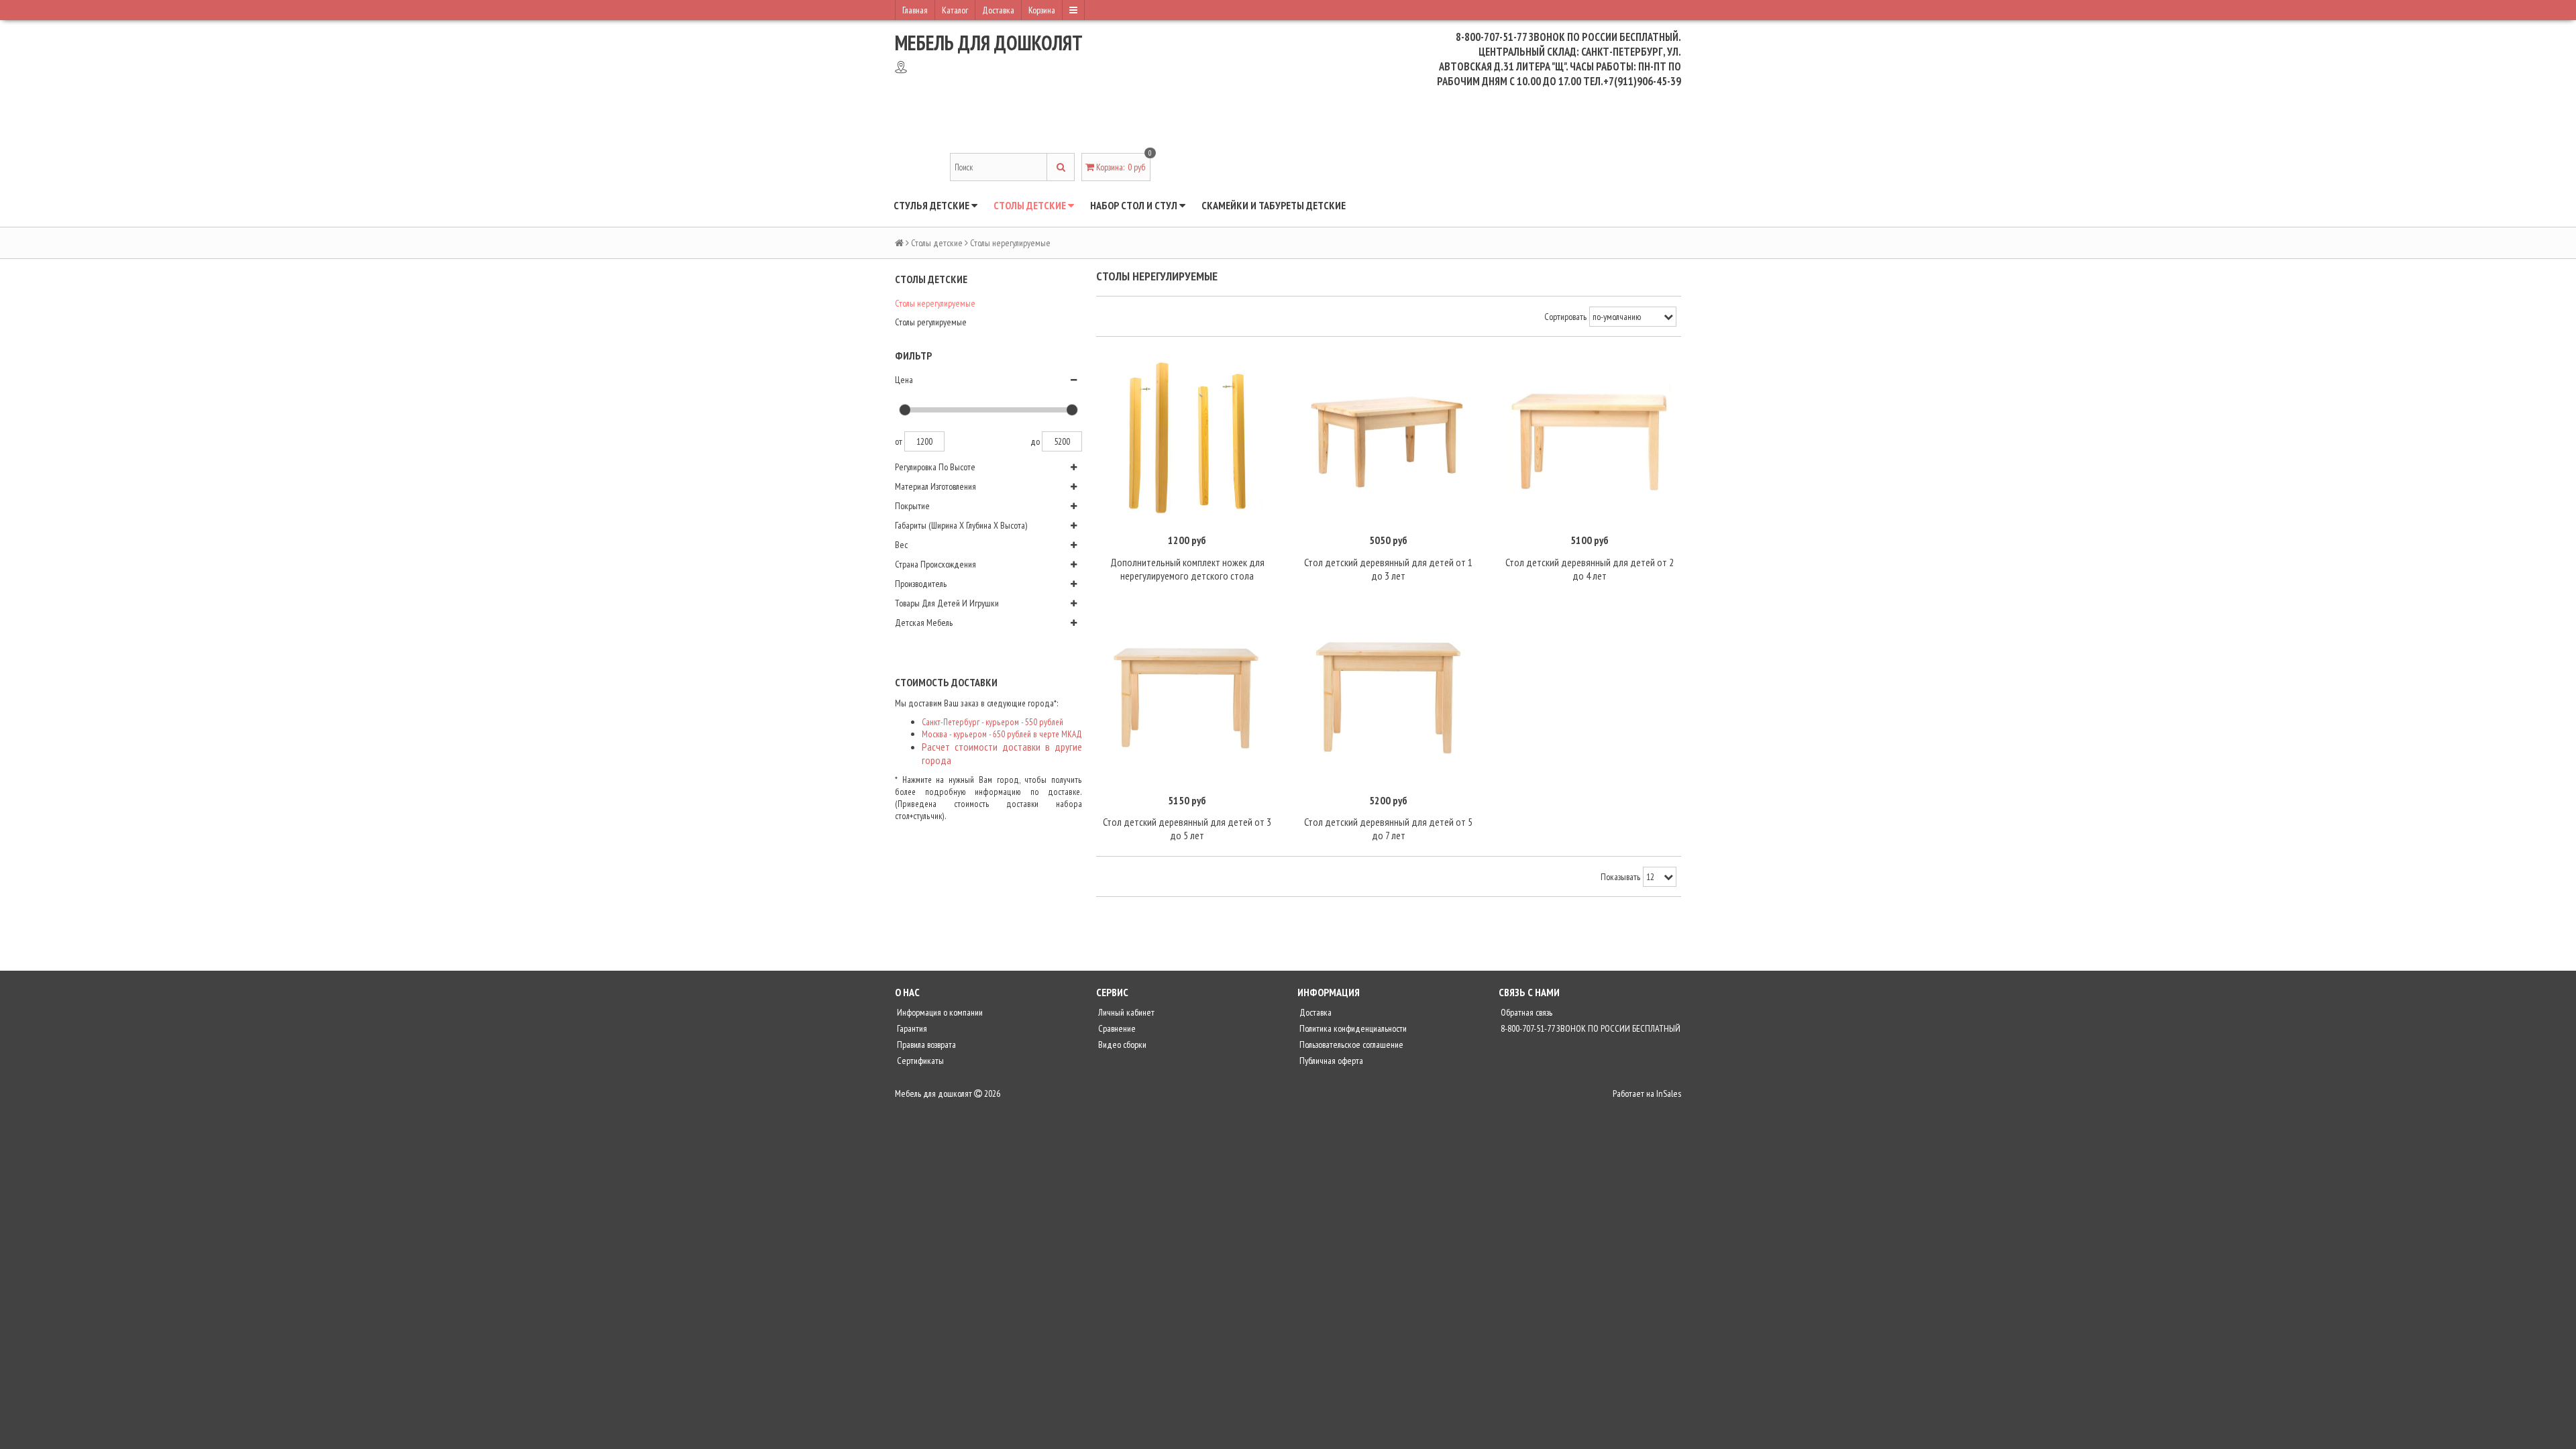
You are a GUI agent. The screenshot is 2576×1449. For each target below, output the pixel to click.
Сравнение (1116, 1028)
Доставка (998, 10)
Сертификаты (919, 1061)
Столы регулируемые (931, 322)
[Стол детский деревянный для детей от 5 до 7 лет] (1389, 697)
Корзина (1042, 10)
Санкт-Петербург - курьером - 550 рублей (992, 722)
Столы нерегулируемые (935, 303)
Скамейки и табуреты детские (1274, 205)
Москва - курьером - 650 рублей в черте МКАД (1002, 734)
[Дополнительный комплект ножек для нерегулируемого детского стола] (1187, 437)
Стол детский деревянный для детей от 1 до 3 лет (1388, 569)
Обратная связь (1525, 1012)
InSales (1669, 1093)
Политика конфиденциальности (1352, 1028)
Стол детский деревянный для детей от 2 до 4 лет (1590, 569)
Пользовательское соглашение (1350, 1044)
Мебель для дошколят (989, 43)
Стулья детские (932, 205)
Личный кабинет (1125, 1012)
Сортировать (1565, 317)
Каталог (955, 10)
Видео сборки (1121, 1044)
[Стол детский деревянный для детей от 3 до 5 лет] (1187, 697)
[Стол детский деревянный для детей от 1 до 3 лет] (1389, 437)
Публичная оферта (1330, 1061)
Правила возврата (925, 1044)
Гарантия (911, 1028)
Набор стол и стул (1135, 205)
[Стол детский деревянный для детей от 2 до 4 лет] (1590, 437)
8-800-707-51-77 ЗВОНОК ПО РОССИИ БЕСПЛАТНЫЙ (1590, 1028)
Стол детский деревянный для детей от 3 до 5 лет (1187, 828)
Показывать (1620, 877)
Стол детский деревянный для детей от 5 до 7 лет (1388, 828)
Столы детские (1031, 205)
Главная (915, 10)
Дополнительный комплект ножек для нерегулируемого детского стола (1187, 569)
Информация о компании (939, 1012)
